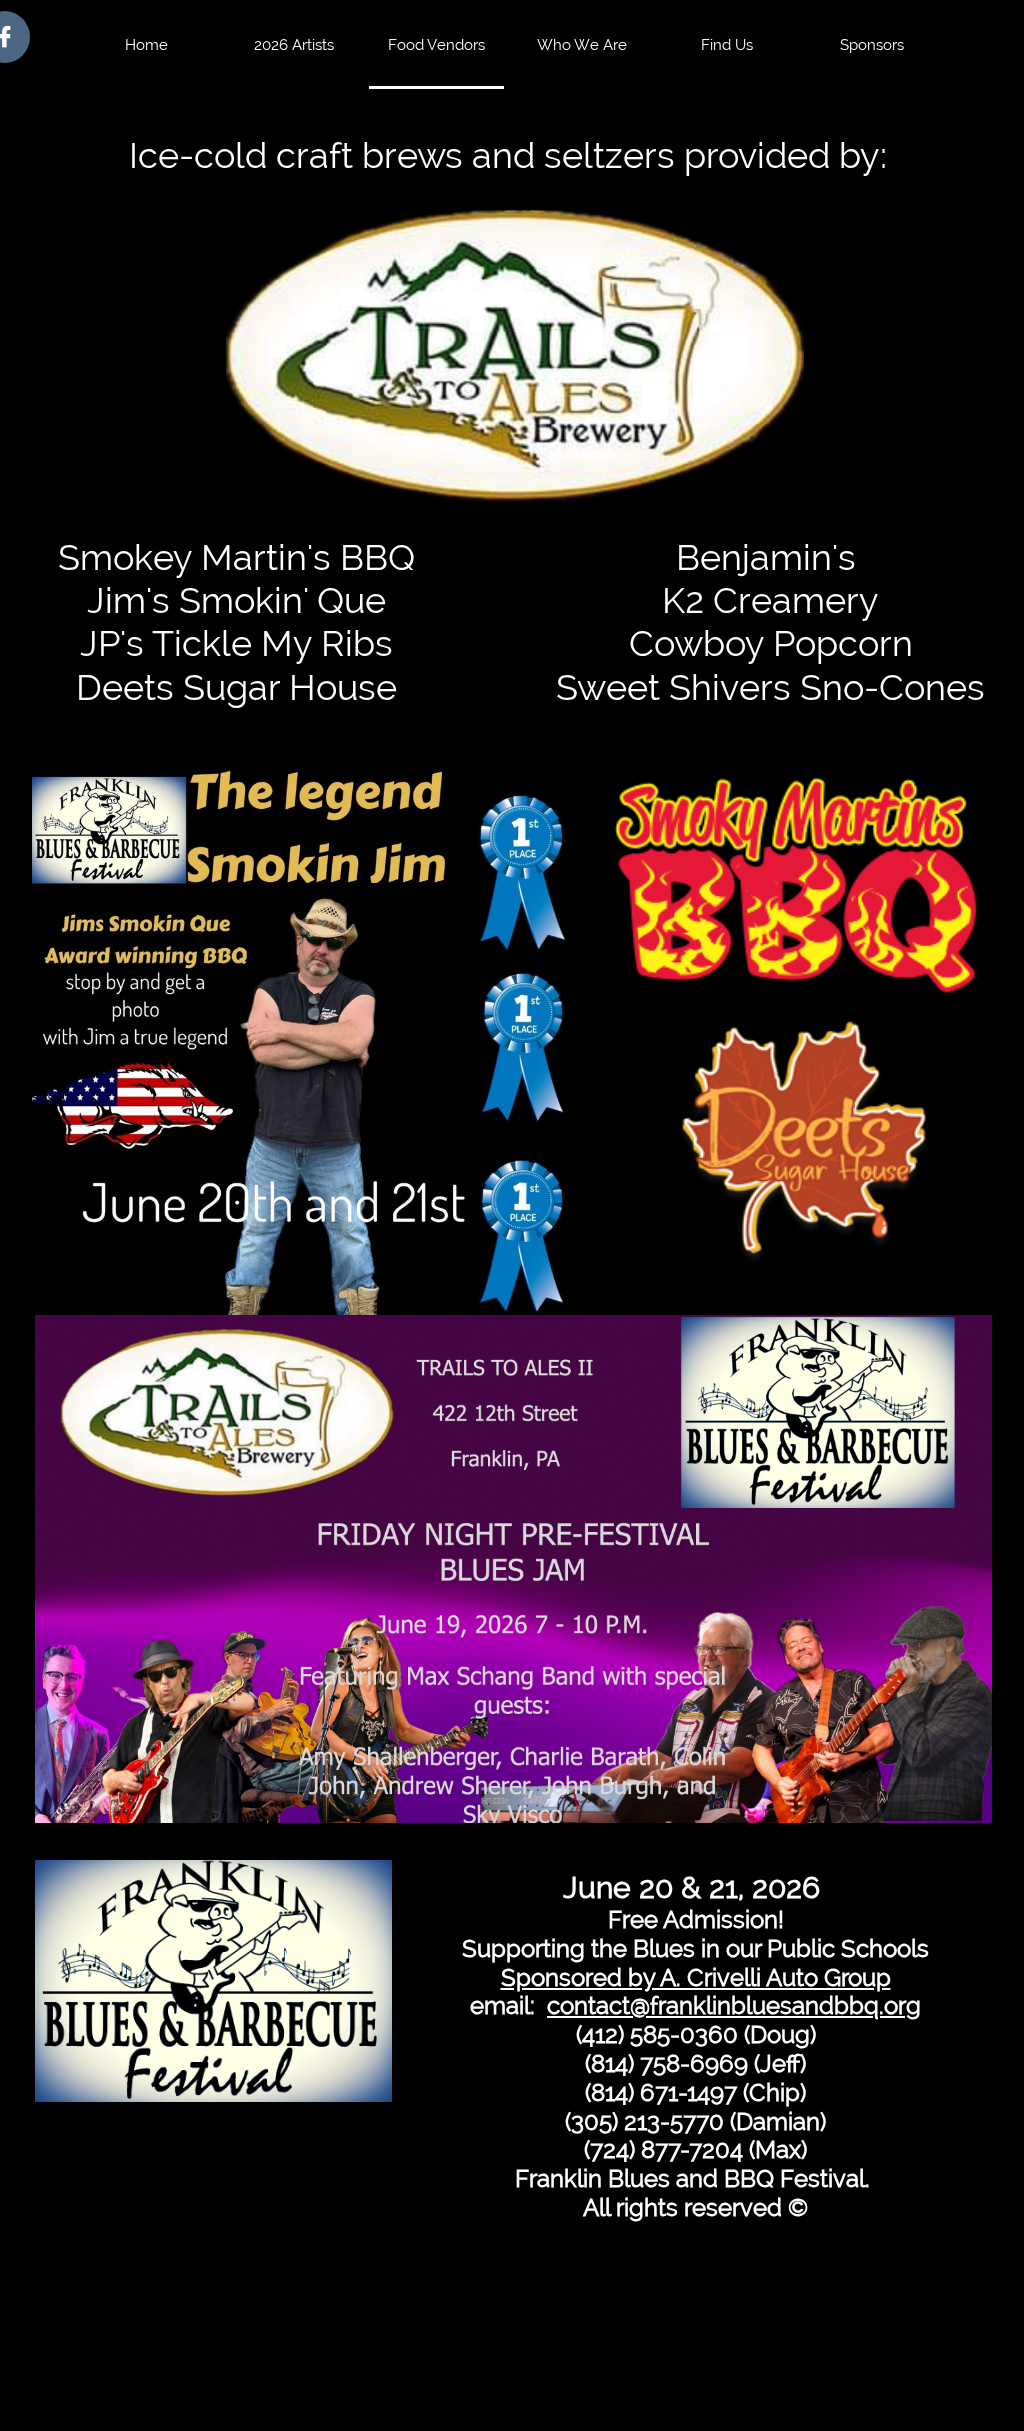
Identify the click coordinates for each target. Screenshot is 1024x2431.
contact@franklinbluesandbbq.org (734, 2005)
